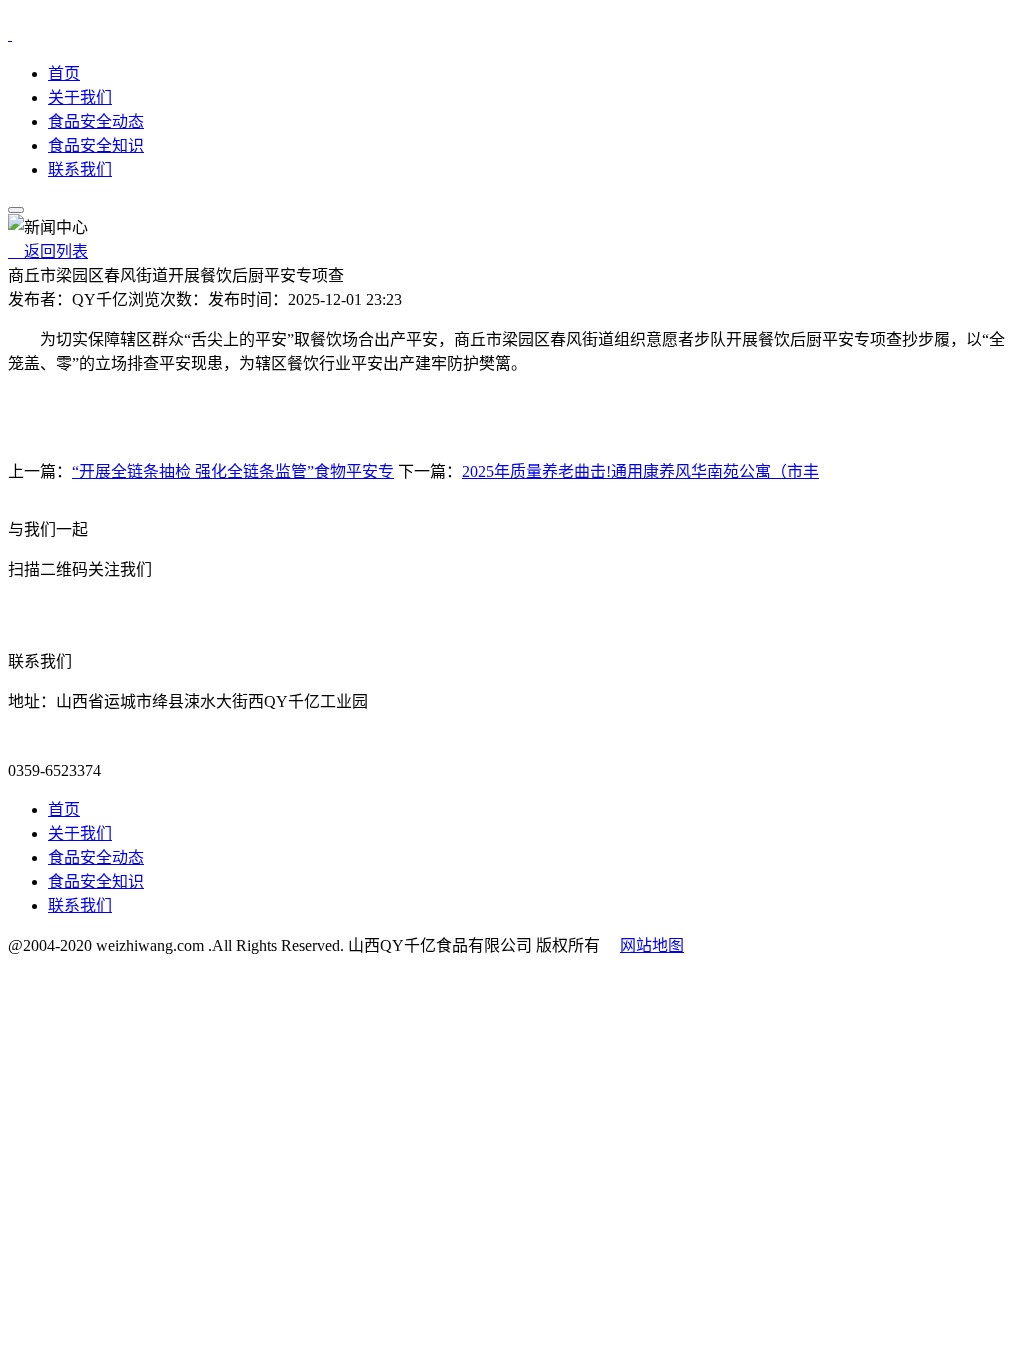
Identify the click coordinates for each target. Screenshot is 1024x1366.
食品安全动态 (96, 121)
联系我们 (80, 169)
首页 (64, 73)
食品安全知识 (96, 145)
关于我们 (80, 97)
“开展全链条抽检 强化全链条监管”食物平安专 (233, 471)
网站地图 (652, 945)
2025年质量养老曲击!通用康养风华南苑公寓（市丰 (640, 471)
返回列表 (48, 251)
